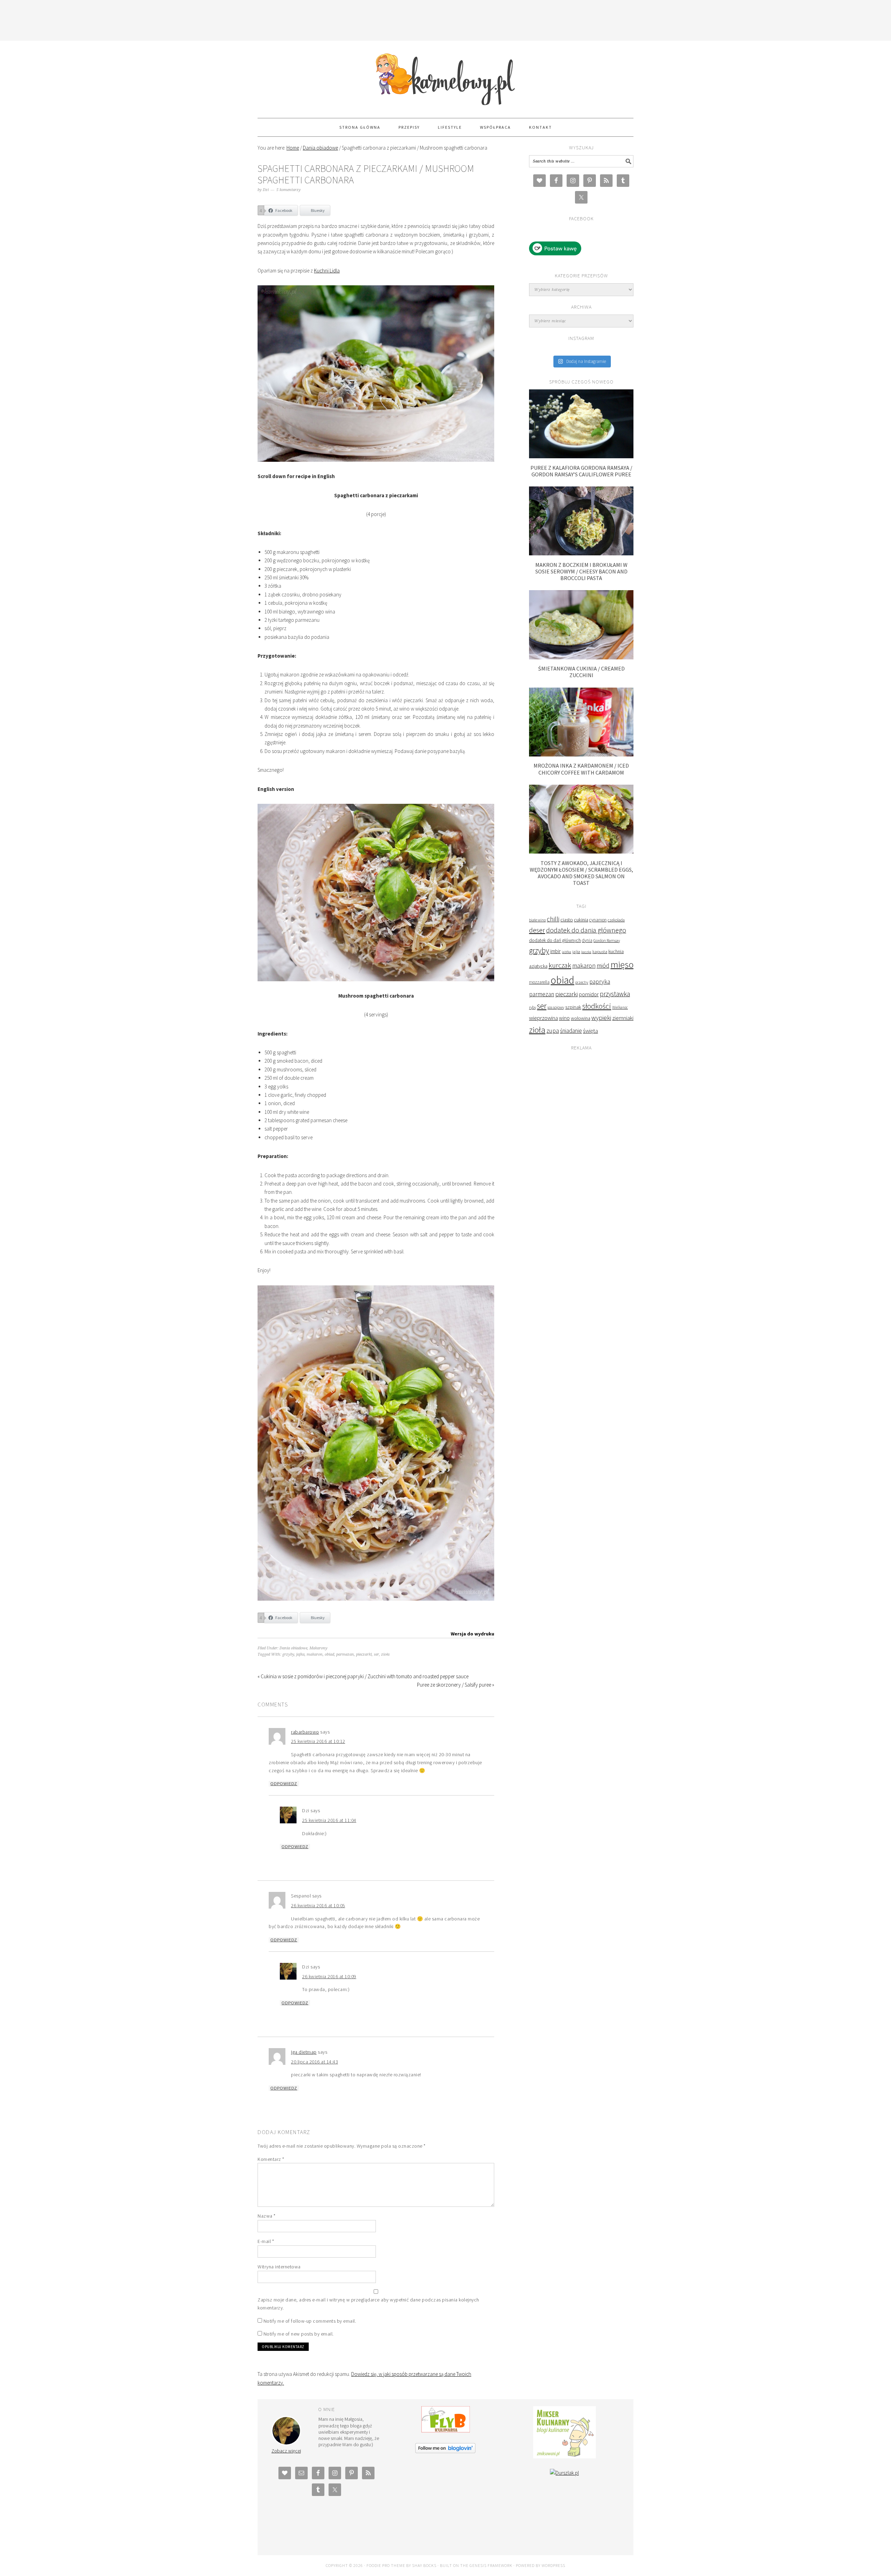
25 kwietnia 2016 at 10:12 (318, 1741)
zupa (553, 1031)
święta (590, 1031)
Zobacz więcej (286, 2451)
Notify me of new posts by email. (299, 2334)
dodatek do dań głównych (555, 940)
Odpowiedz (284, 1784)
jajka (300, 1654)
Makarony (318, 1648)
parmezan (345, 1654)
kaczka (586, 952)
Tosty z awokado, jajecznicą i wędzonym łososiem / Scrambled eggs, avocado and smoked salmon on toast (581, 873)
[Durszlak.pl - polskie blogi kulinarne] (564, 2473)
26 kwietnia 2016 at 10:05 (318, 1905)
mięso (622, 964)
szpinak (573, 1007)
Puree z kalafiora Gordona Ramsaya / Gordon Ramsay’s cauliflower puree (581, 471)
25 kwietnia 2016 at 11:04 (329, 1820)
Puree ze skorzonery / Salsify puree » (456, 1685)
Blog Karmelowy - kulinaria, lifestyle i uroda (445, 76)
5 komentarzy (289, 190)
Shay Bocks (424, 2565)
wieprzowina (543, 1018)
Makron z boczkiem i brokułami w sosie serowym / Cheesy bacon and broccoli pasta (581, 571)
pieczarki (364, 1654)
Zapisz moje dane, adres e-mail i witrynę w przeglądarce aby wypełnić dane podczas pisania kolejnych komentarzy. (368, 2304)
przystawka (615, 994)
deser (537, 930)
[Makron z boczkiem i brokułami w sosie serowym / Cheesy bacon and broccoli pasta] (581, 553)
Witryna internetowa (279, 2267)
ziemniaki (623, 1018)
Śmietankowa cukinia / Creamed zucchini (581, 672)
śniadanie (571, 1031)
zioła (385, 1654)
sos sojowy (556, 1007)
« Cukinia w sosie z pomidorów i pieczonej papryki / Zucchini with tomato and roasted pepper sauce (363, 1676)
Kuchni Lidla (327, 271)
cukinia (581, 920)
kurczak (560, 965)
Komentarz (271, 2159)
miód (603, 966)
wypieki (601, 1018)
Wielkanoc (620, 1007)
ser (376, 1654)
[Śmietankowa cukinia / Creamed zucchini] (581, 657)
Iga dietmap (304, 2052)
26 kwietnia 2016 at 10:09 (329, 1976)
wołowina (581, 1018)
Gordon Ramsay (607, 940)
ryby (533, 1007)
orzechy (582, 982)
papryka (600, 982)
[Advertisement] (445, 19)
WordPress (553, 2565)
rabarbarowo (305, 1732)
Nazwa (267, 2216)
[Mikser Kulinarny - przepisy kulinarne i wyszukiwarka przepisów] (565, 2456)
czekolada (616, 920)
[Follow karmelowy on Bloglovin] (445, 2451)
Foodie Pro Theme (386, 2565)
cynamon (598, 920)
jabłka (566, 952)
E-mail (266, 2241)
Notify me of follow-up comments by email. (310, 2321)
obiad (329, 1654)
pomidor (589, 994)
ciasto (567, 920)
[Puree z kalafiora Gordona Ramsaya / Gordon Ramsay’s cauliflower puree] (581, 456)
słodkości (597, 1006)
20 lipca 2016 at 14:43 (314, 2062)
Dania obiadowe (293, 1648)
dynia (587, 940)
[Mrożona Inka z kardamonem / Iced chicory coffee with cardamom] (581, 755)
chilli (553, 919)
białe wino (537, 920)
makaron (315, 1654)
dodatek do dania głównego (586, 930)
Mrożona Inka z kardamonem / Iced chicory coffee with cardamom (581, 769)
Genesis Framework (491, 2565)
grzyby (288, 1654)
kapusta (600, 951)
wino (564, 1018)
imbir (555, 951)
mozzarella (539, 982)
